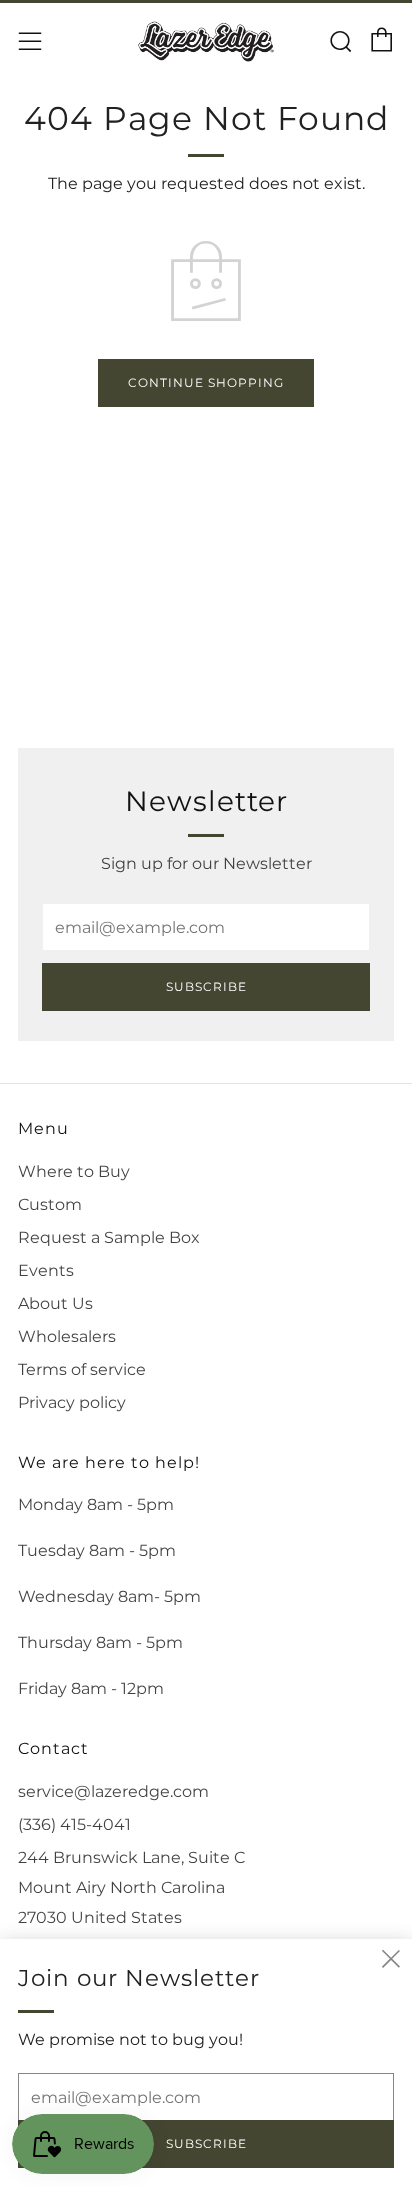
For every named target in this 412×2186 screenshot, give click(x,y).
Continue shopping (206, 382)
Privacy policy (72, 1402)
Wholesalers (67, 1336)
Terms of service (82, 1369)
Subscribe (206, 986)
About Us (55, 1303)
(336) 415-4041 (74, 1824)
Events (46, 1270)
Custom (50, 1204)
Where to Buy (74, 1171)
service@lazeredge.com (113, 1791)
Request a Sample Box (109, 1237)
